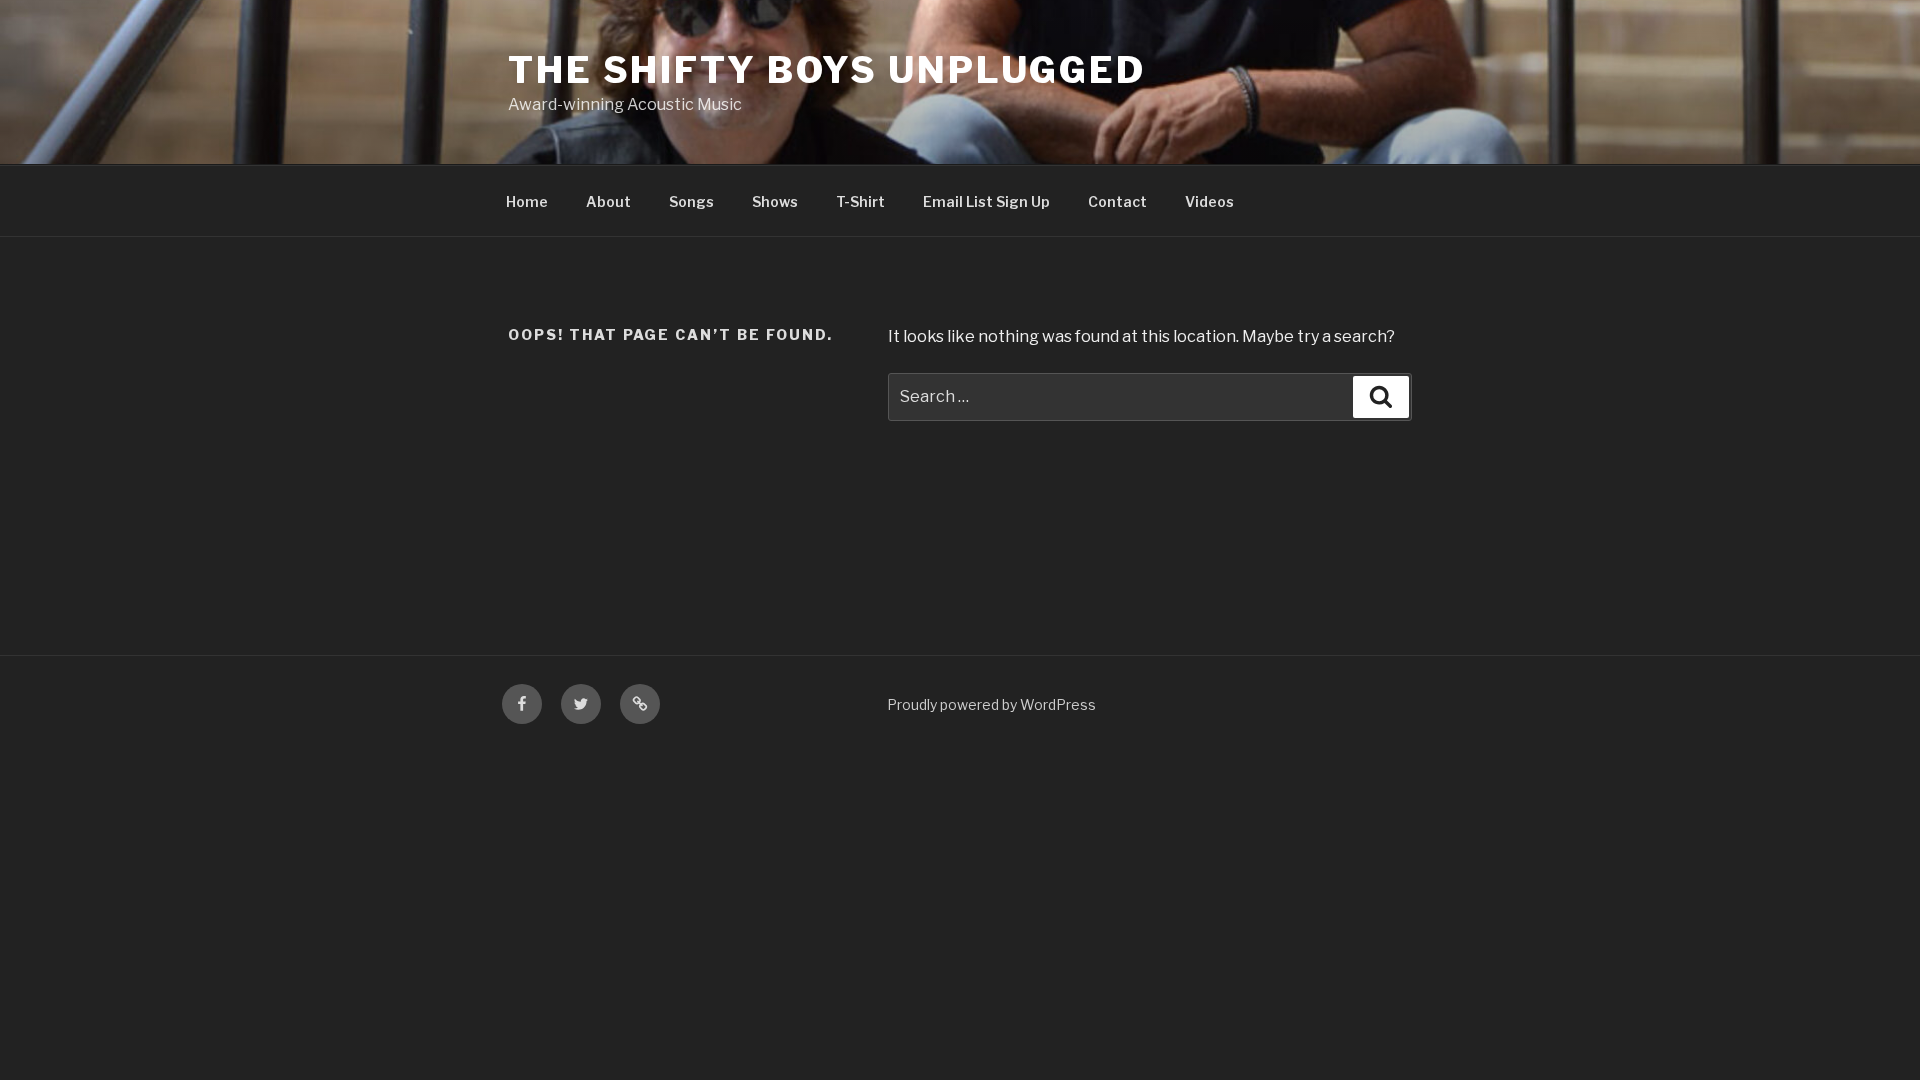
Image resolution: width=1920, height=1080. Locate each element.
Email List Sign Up (986, 201)
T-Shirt (860, 201)
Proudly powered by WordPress (991, 704)
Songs (691, 201)
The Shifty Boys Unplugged (827, 70)
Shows (775, 201)
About (608, 201)
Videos (1209, 201)
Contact (1117, 201)
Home (527, 201)
